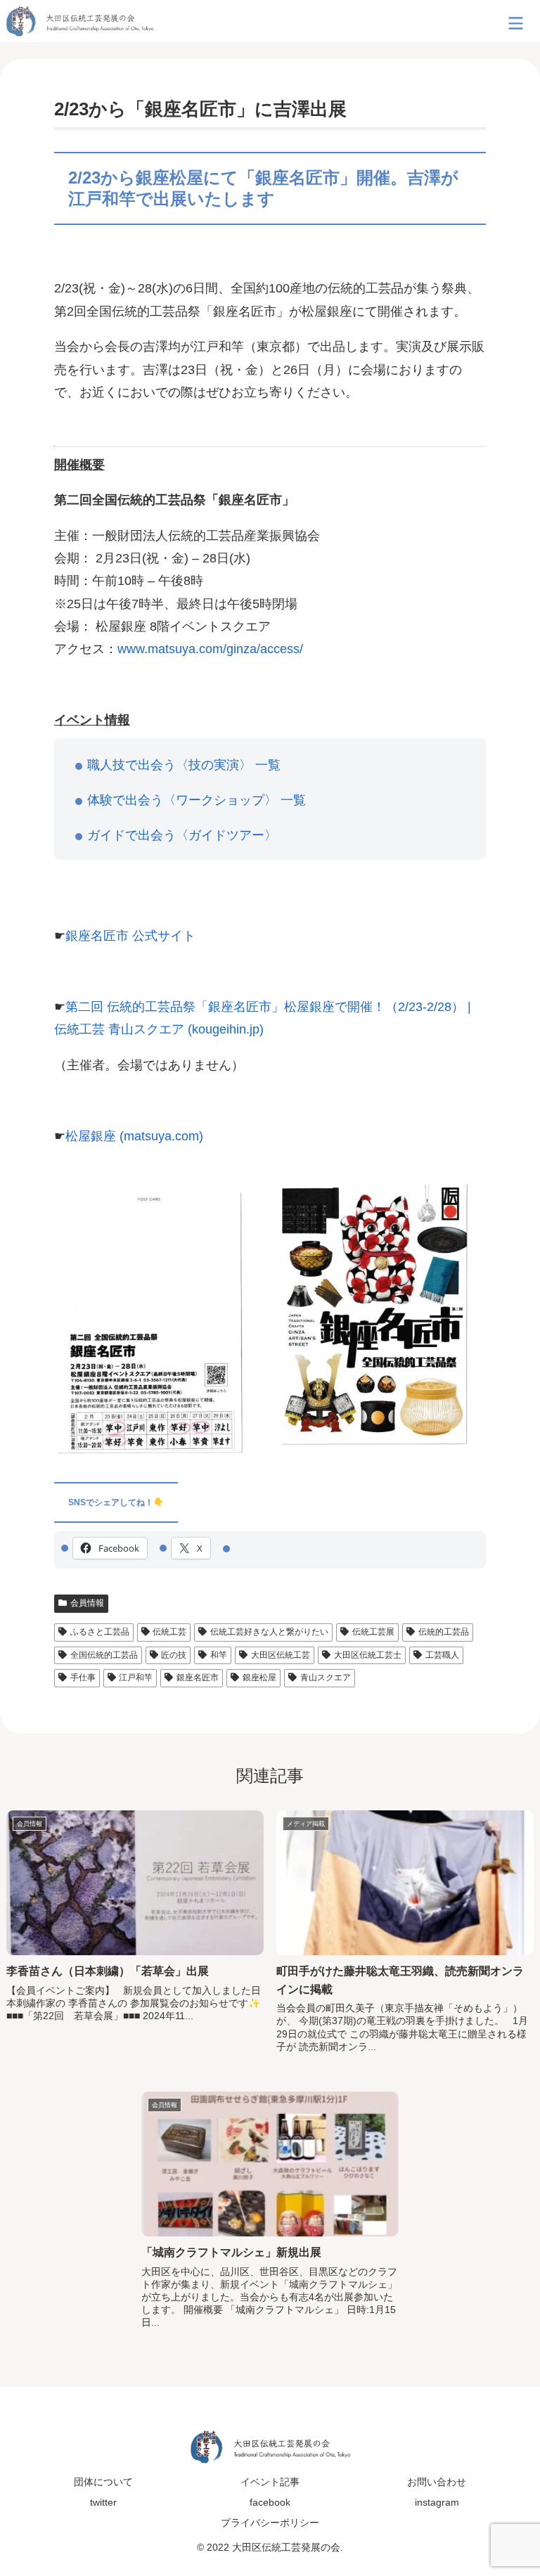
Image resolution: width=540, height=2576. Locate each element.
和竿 (219, 1655)
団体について (103, 2482)
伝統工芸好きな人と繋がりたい (269, 1632)
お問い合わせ (437, 2482)
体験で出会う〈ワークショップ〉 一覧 (197, 800)
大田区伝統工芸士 (368, 1655)
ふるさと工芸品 (100, 1632)
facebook (270, 2502)
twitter (103, 2502)
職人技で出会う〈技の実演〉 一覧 (184, 765)
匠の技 (174, 1655)
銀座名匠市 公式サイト (130, 936)
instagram (437, 2502)
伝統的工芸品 (444, 1632)
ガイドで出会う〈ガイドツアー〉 (182, 835)
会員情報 (87, 1603)
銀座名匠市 (198, 1677)
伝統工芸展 (373, 1632)
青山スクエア (326, 1677)
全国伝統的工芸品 (104, 1655)
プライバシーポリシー (270, 2523)
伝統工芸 (169, 1632)
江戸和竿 (136, 1677)
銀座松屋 (259, 1677)
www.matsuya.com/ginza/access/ (210, 649)
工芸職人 (442, 1655)
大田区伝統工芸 (281, 1655)
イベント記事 (270, 2482)
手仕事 (83, 1677)
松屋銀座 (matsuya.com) (134, 1136)
